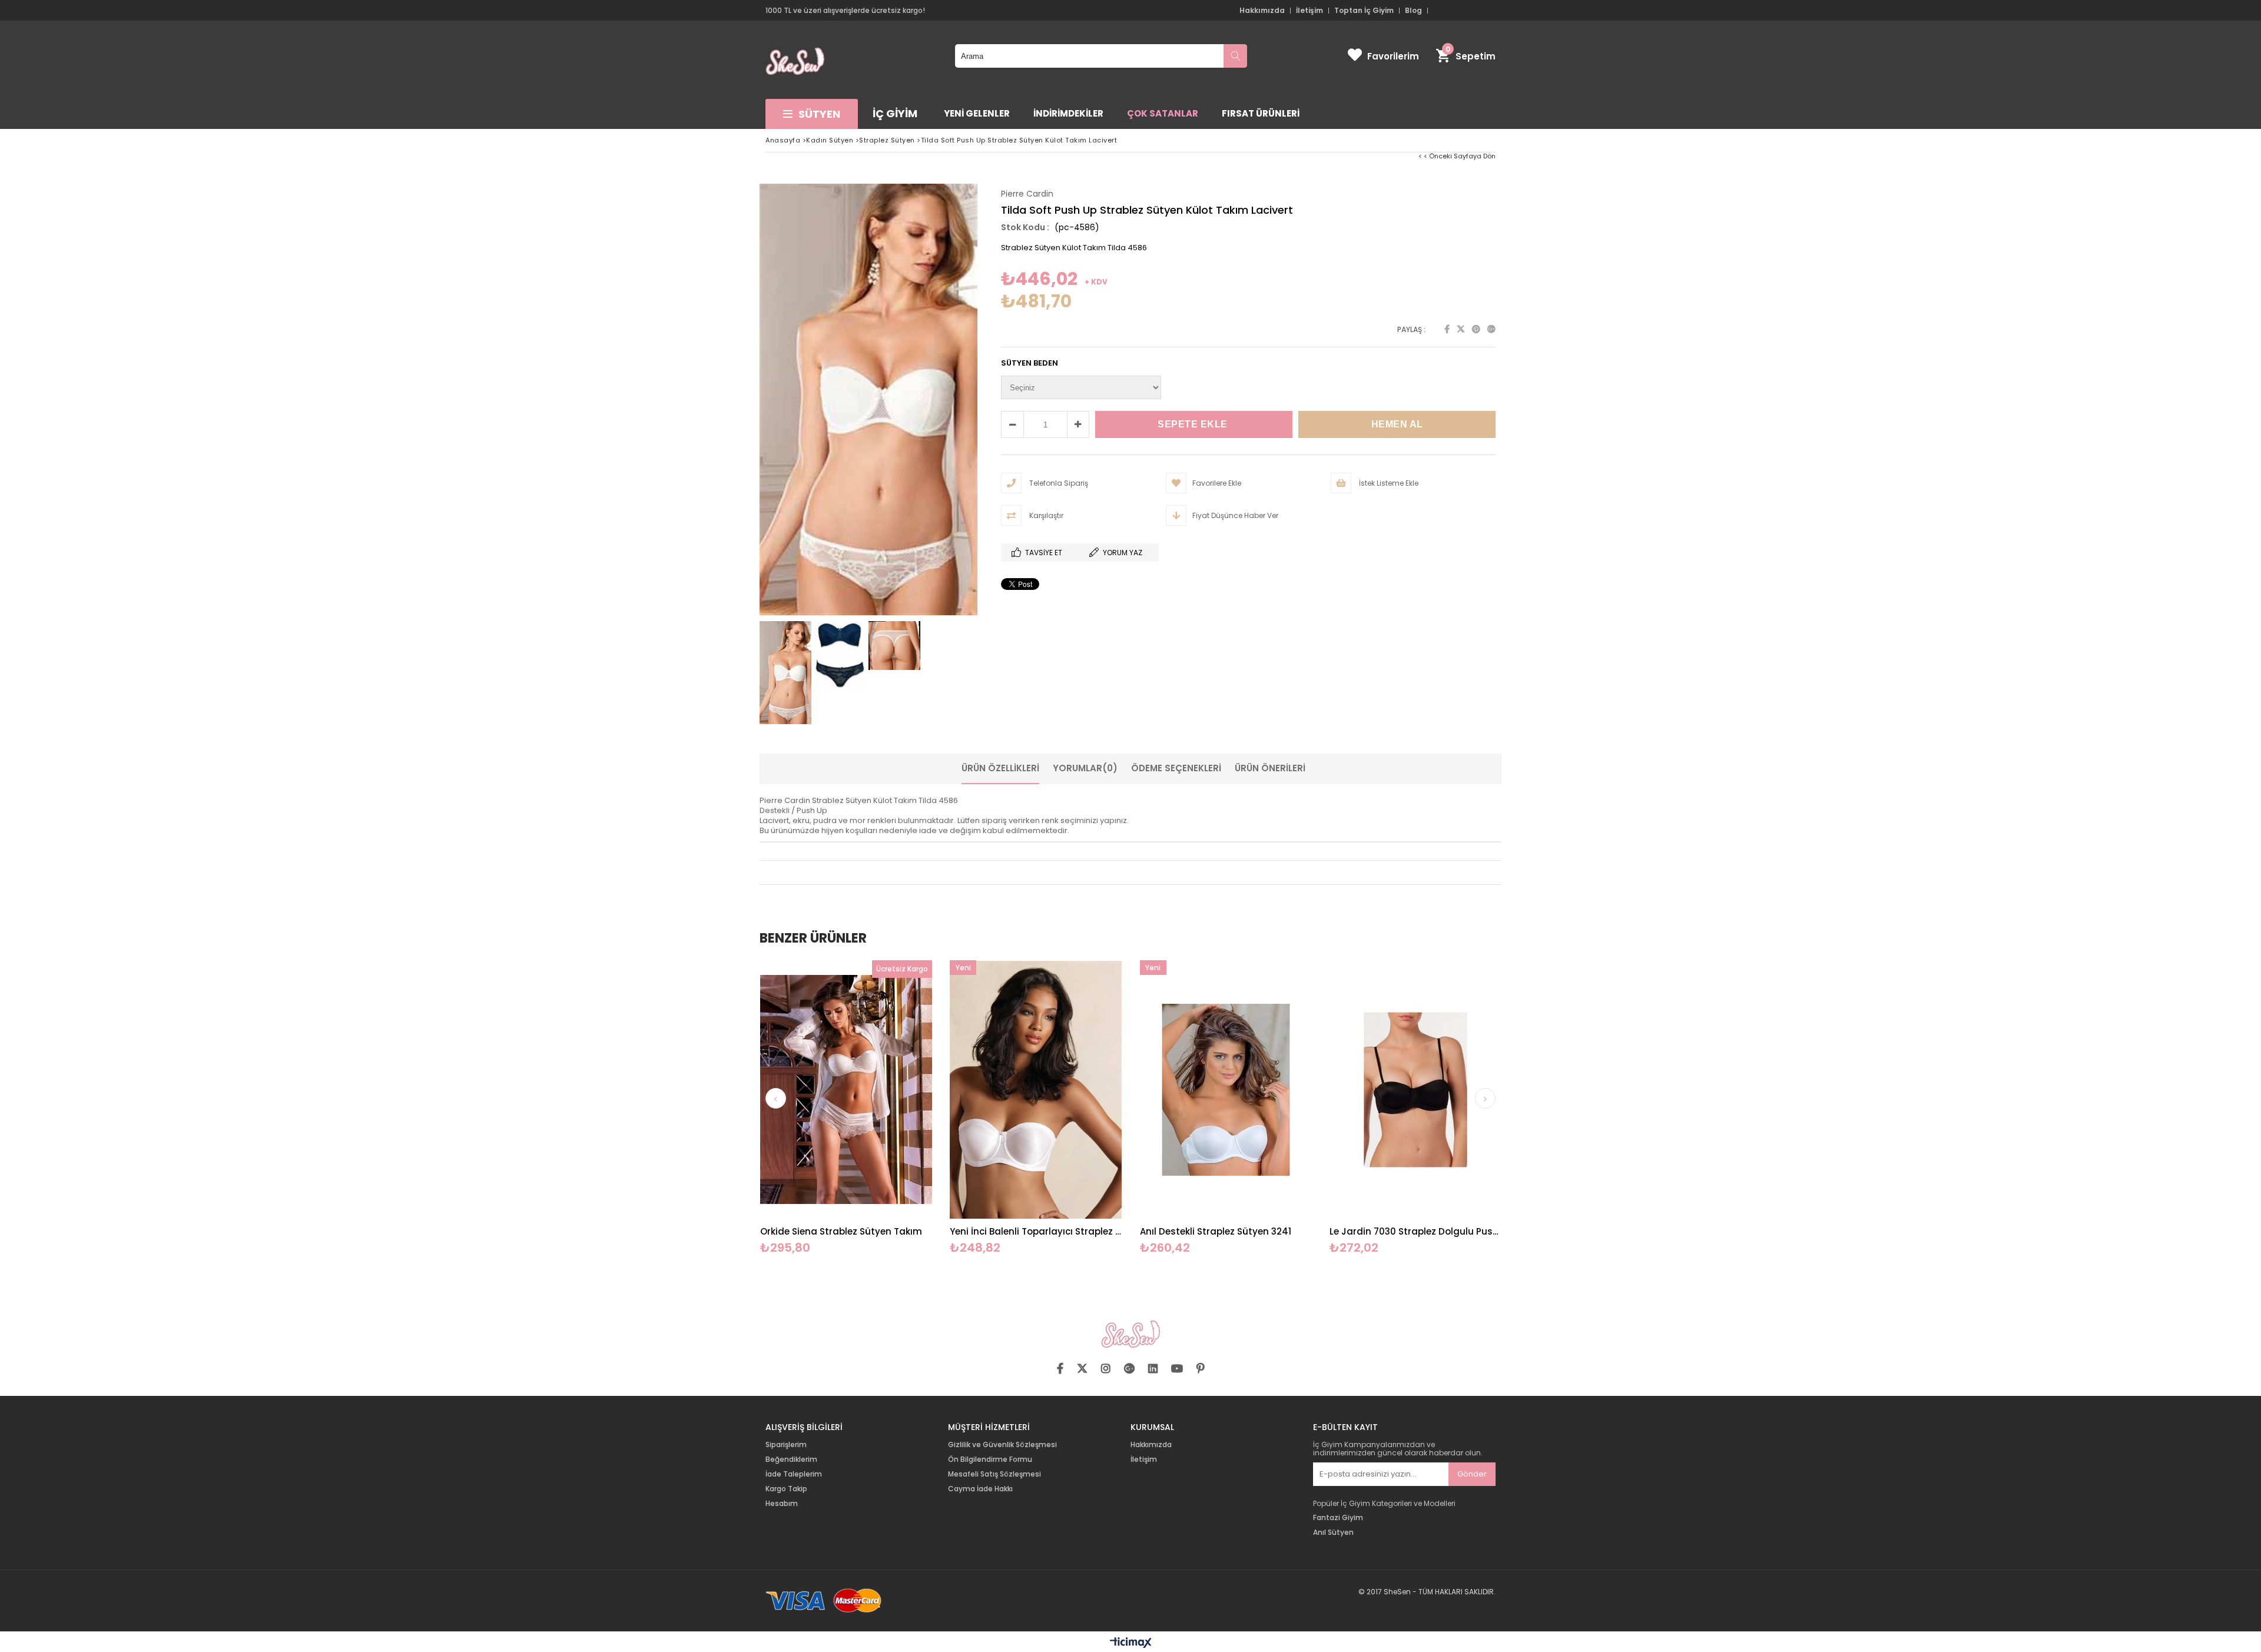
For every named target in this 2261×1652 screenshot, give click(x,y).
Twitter (1461, 329)
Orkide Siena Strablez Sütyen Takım (841, 1231)
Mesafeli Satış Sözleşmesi (994, 1474)
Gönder (1472, 1474)
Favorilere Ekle (846, 1108)
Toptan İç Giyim (1364, 11)
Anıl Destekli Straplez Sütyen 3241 (1216, 1231)
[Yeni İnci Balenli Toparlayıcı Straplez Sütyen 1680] (1036, 1089)
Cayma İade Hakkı (980, 1489)
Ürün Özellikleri (1000, 768)
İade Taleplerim (794, 1474)
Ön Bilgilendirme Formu (990, 1459)
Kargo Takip (786, 1489)
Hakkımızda (1262, 11)
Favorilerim (1393, 56)
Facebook (1447, 329)
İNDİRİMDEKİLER (1068, 113)
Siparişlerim (786, 1445)
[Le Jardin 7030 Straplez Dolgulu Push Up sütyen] (1416, 1089)
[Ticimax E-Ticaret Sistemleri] (1131, 1643)
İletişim (1309, 11)
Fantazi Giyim (1338, 1518)
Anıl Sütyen (1333, 1532)
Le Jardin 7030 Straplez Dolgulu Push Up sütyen (1416, 1231)
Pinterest (1476, 329)
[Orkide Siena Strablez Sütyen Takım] (846, 1089)
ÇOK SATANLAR (1163, 113)
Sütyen (819, 114)
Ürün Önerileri (1270, 768)
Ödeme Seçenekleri (1176, 768)
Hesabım (782, 1504)
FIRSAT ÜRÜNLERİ (1261, 113)
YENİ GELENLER (977, 113)
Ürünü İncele (888, 1108)
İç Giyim (895, 113)
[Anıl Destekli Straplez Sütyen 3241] (1226, 1089)
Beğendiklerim (791, 1459)
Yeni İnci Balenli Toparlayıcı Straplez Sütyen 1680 (1036, 1231)
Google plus (1491, 329)
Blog (1413, 11)
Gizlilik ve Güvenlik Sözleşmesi (1002, 1445)
